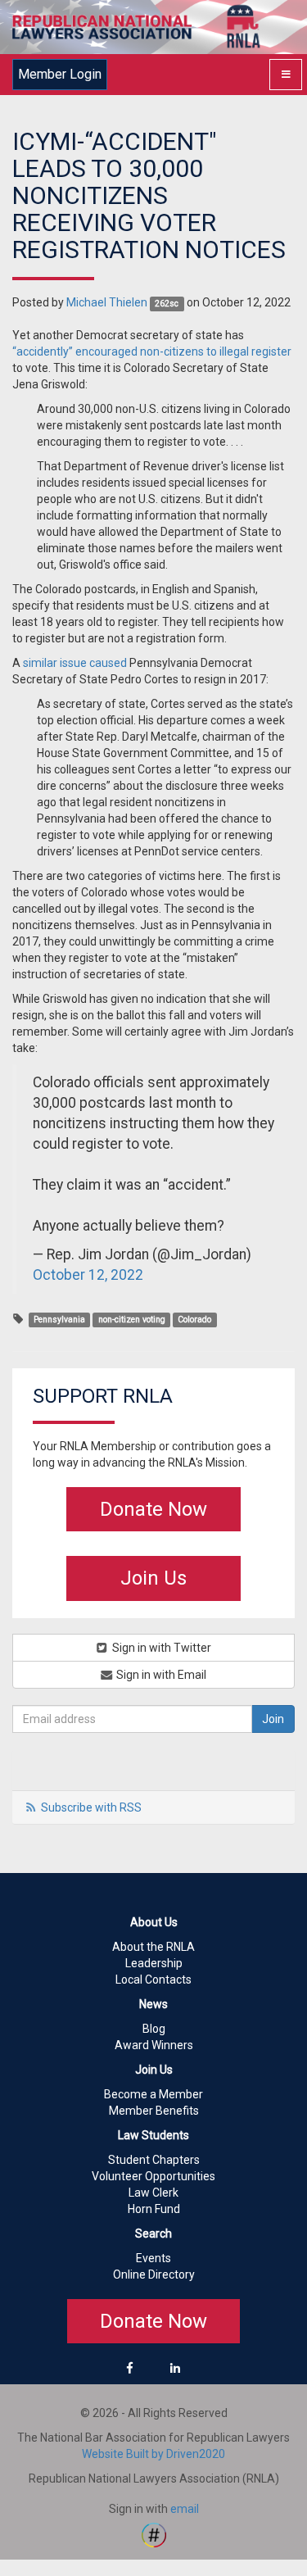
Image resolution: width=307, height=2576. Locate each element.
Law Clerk (153, 2193)
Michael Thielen (107, 302)
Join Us (153, 1578)
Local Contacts (153, 1980)
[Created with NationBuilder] (154, 2533)
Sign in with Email (160, 1675)
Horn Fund (154, 2209)
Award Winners (154, 2045)
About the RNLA (153, 1947)
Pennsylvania (59, 1320)
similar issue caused (75, 663)
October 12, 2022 (88, 1275)
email (185, 2509)
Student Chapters (154, 2160)
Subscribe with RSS (91, 1807)
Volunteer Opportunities (153, 2176)
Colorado (194, 1320)
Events (153, 2258)
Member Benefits (154, 2111)
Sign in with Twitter (160, 1648)
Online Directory (154, 2274)
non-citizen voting (132, 1320)
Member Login (60, 74)
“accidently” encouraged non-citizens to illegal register (152, 351)
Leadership (154, 1963)
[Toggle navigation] (286, 75)
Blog (154, 2029)
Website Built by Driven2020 (153, 2454)
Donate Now (153, 1509)
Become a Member (153, 2094)
